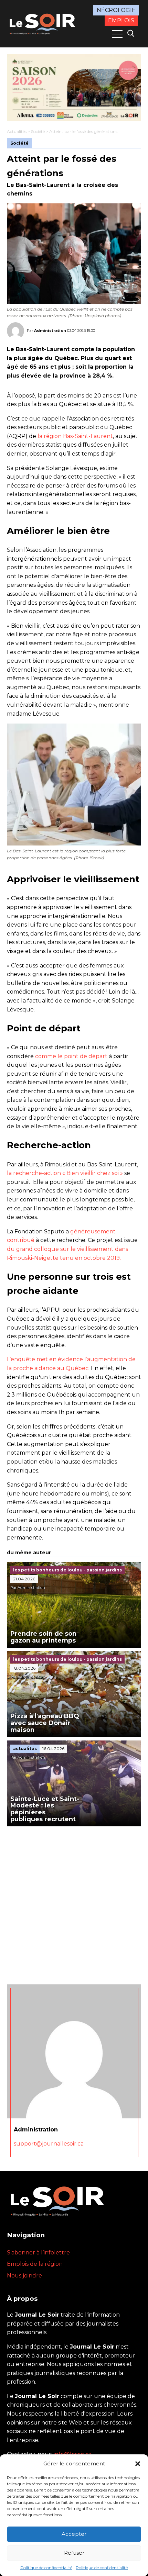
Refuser (74, 2553)
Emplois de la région (35, 2264)
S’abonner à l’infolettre (38, 2253)
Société (38, 131)
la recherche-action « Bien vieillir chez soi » (65, 1173)
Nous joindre (24, 2276)
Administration (50, 331)
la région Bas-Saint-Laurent (75, 436)
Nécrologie (116, 10)
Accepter (74, 2534)
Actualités (17, 131)
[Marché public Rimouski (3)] (74, 88)
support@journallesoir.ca (49, 2144)
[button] (138, 2464)
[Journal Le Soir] (43, 23)
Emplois (121, 20)
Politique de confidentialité (46, 2568)
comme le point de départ (71, 1056)
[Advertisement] (74, 1904)
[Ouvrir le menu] (117, 34)
